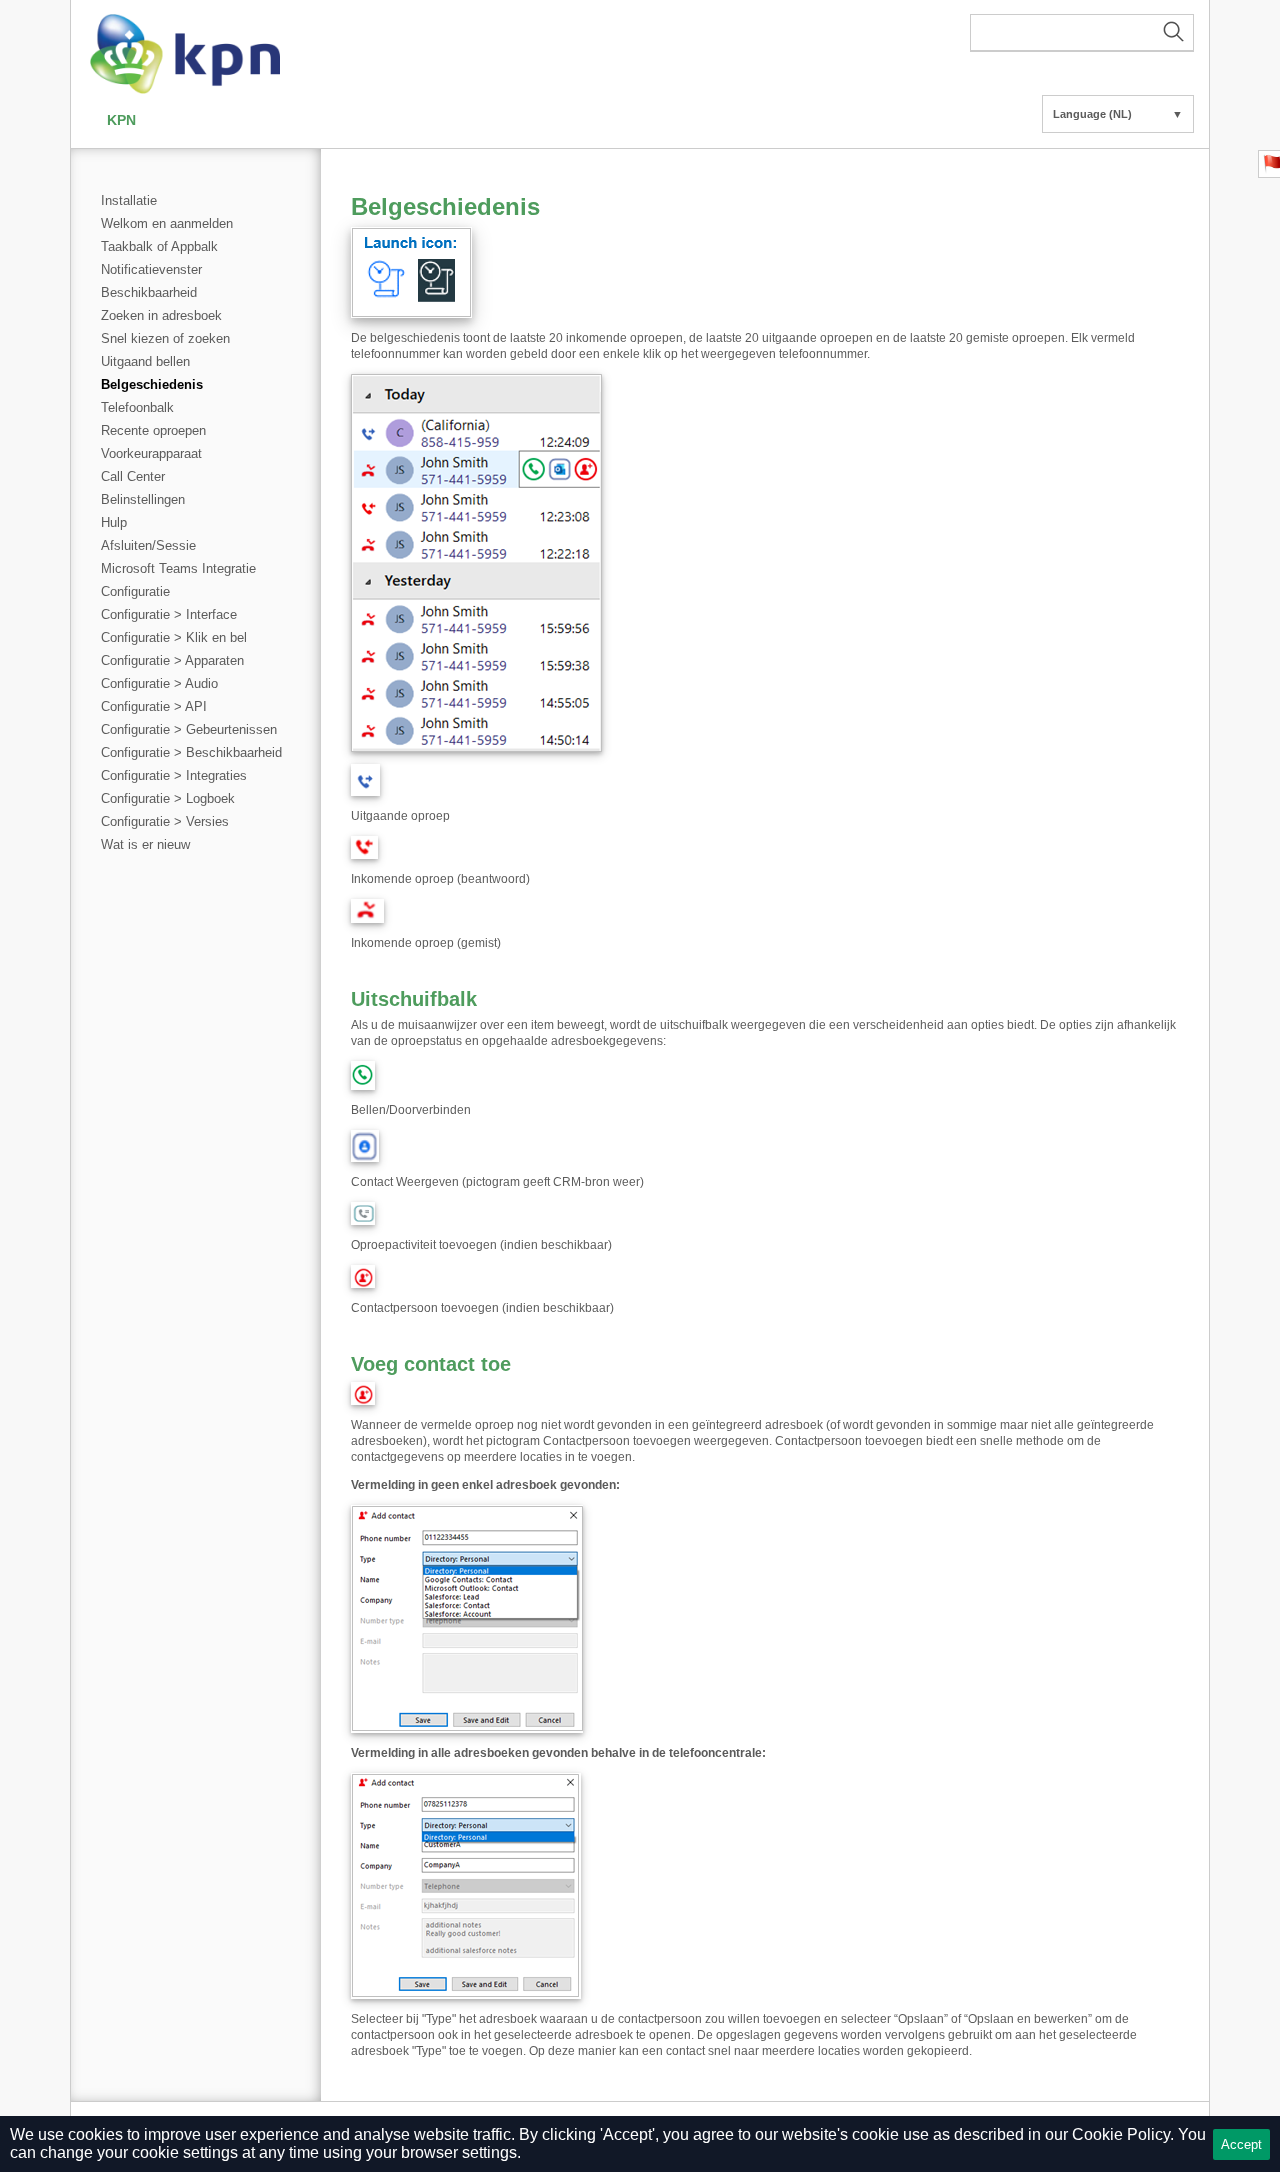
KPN (121, 120)
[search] (1082, 33)
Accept (1241, 2144)
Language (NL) (1118, 114)
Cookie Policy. (1123, 2134)
